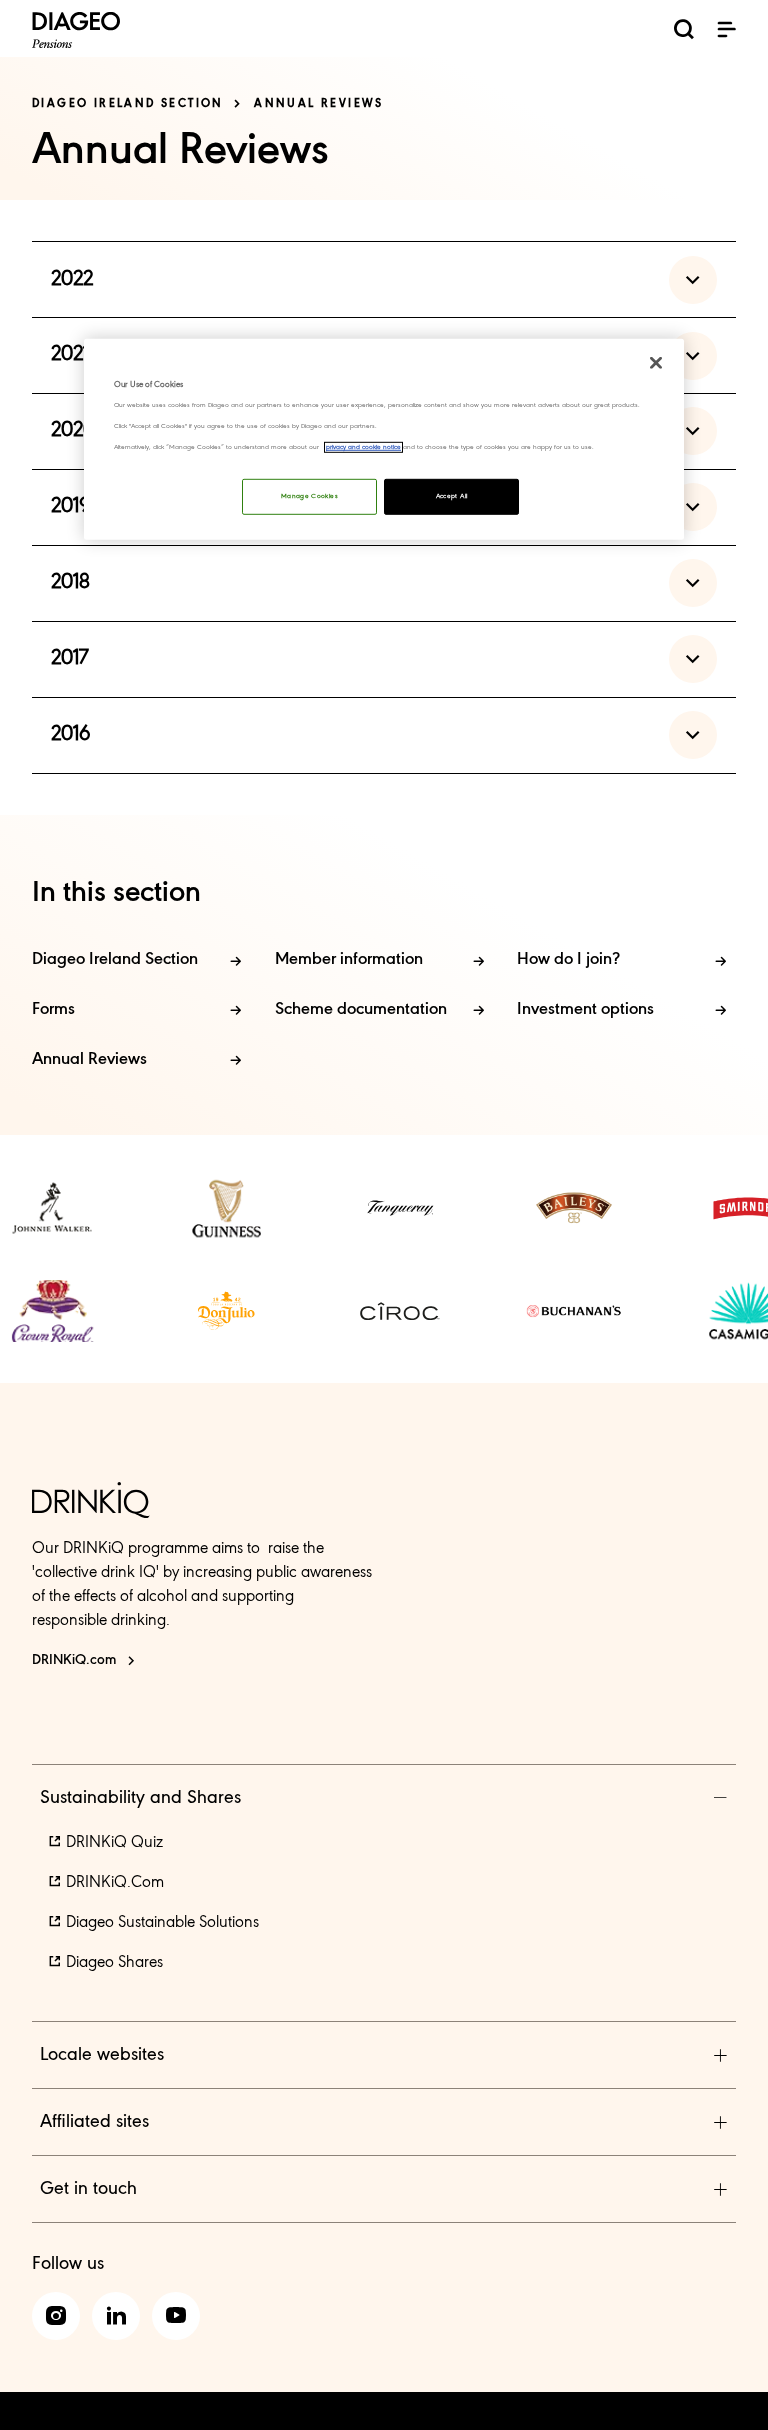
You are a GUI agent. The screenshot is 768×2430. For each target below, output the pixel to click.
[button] (726, 29)
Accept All (452, 496)
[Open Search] (684, 32)
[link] (52, 1208)
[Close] (656, 362)
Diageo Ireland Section (128, 104)
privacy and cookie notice (363, 447)
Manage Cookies (309, 496)
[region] (384, 438)
